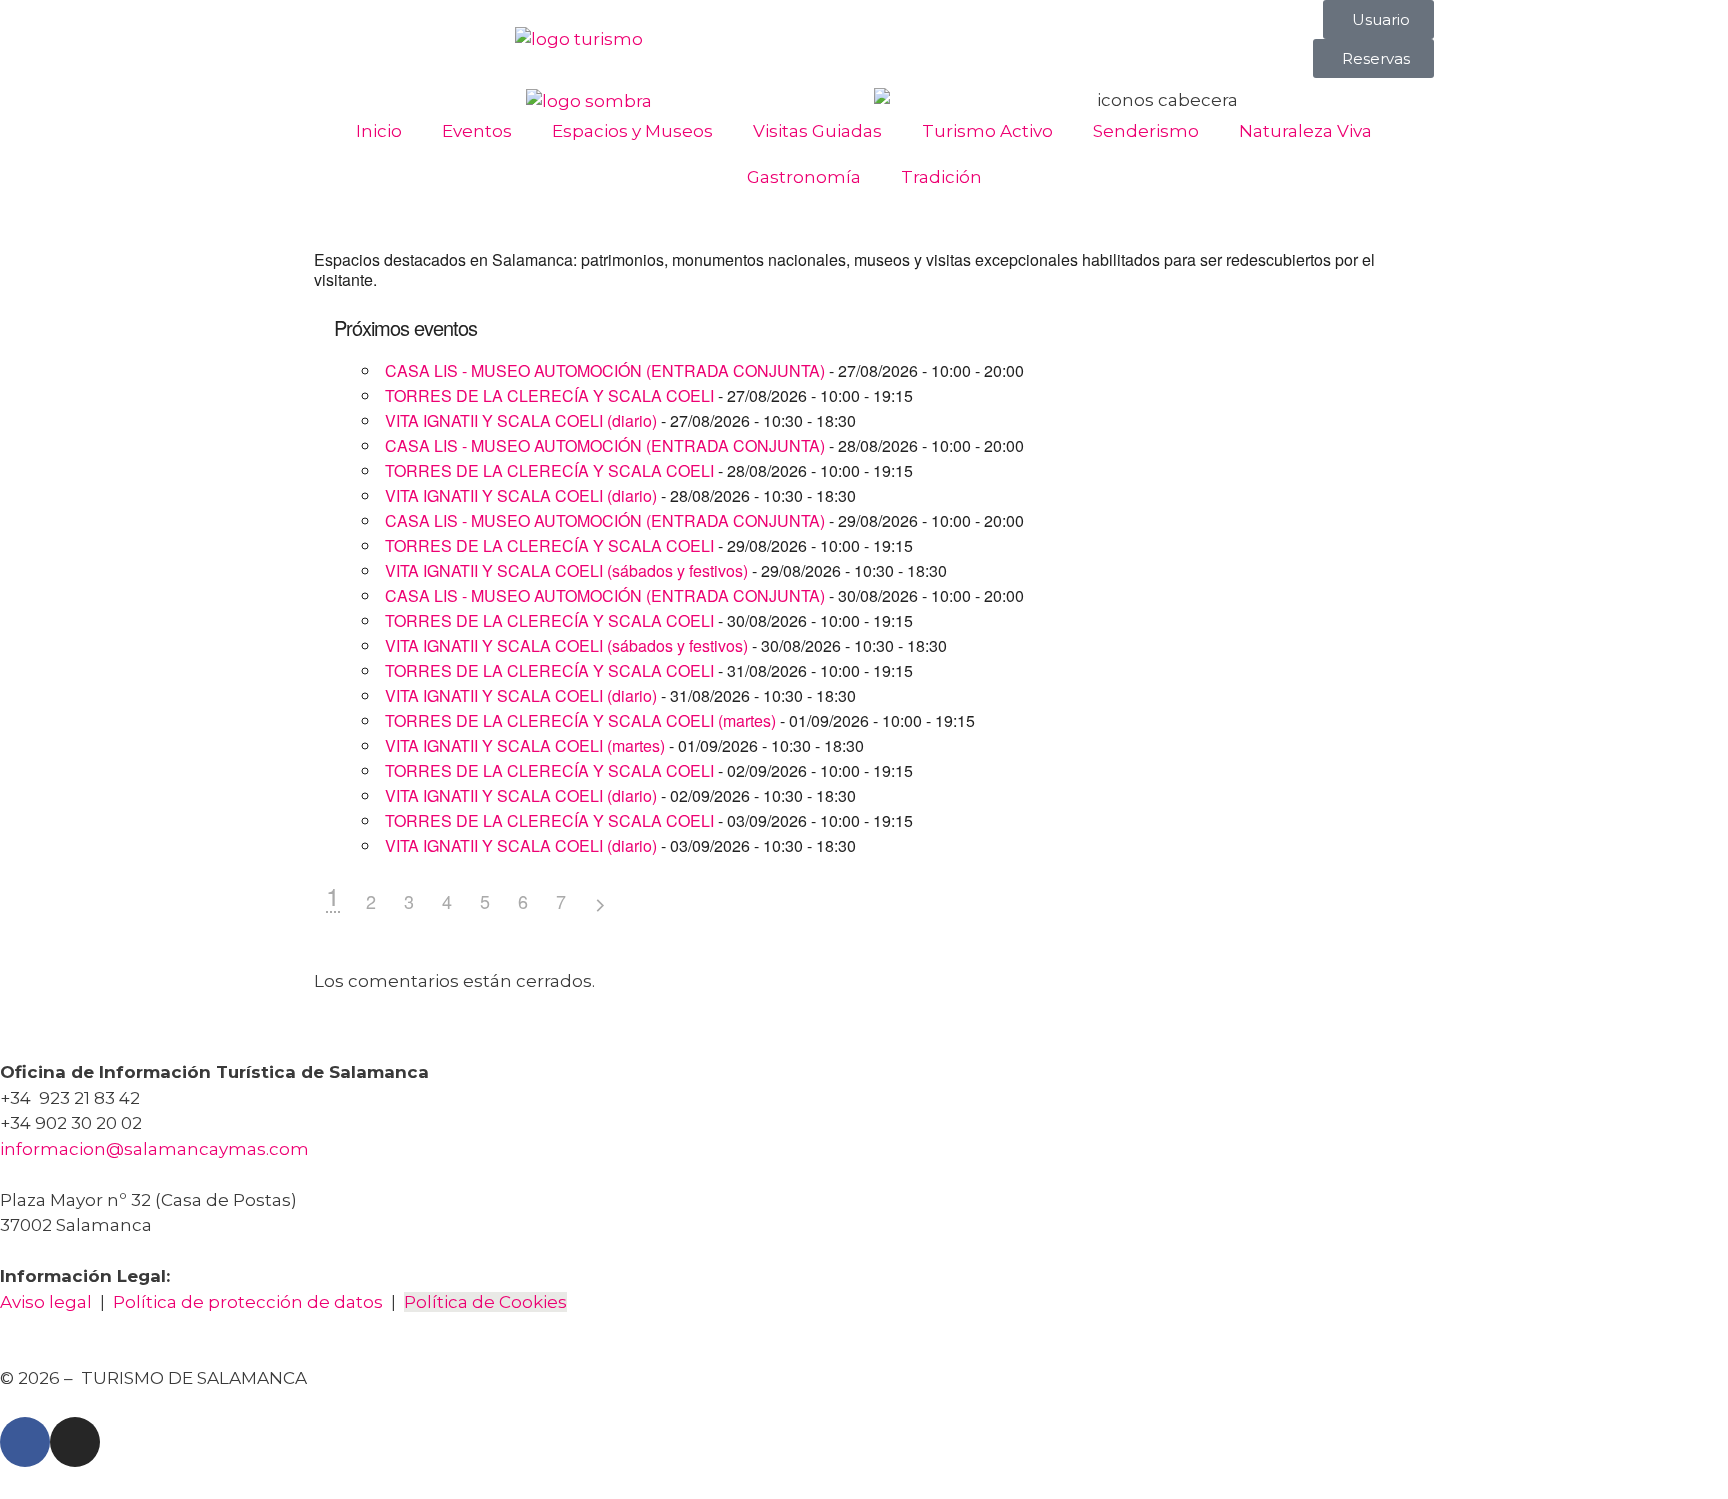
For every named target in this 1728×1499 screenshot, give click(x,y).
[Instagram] (75, 1442)
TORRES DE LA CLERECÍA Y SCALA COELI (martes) (580, 720)
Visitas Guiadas (817, 131)
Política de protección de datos (248, 1302)
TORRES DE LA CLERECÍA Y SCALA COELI (549, 395)
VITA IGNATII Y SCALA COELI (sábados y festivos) (566, 570)
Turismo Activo (987, 131)
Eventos (477, 131)
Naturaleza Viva (1305, 131)
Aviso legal (46, 1302)
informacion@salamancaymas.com (156, 1149)
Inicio (379, 131)
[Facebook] (25, 1442)
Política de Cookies (485, 1302)
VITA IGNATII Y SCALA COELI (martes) (525, 745)
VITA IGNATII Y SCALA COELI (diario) (521, 420)
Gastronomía (804, 177)
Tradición (941, 177)
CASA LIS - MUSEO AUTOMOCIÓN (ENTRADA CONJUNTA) (605, 370)
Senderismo (1146, 131)
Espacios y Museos (632, 131)
